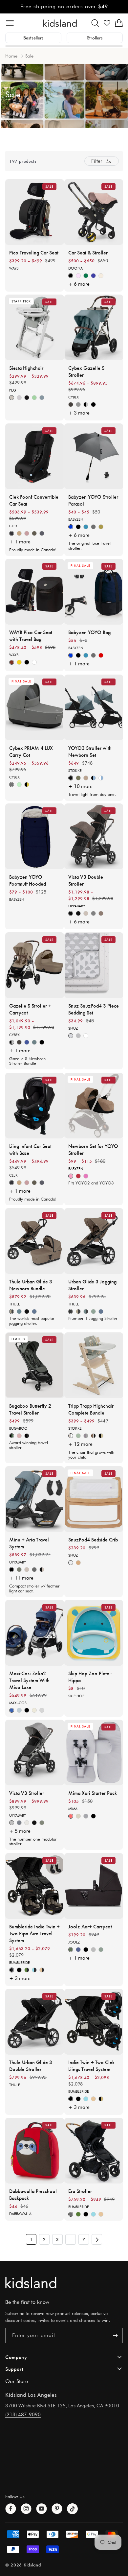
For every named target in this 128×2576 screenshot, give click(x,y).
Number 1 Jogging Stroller (93, 1318)
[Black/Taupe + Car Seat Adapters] (86, 778)
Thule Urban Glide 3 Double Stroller (31, 2065)
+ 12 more (80, 1444)
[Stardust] (34, 663)
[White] (71, 1563)
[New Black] (19, 1970)
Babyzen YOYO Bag (89, 632)
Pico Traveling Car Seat (34, 252)
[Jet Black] (27, 1312)
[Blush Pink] (78, 276)
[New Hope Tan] (34, 1710)
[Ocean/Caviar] (34, 1970)
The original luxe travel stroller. (89, 546)
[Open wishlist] (107, 23)
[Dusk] (71, 2214)
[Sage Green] (101, 1950)
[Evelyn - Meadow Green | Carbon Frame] (19, 1570)
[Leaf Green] (19, 785)
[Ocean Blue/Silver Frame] (27, 1042)
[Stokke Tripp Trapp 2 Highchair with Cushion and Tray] (94, 1365)
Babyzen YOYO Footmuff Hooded (28, 880)
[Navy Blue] (78, 1950)
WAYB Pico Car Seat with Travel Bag (31, 635)
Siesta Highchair (26, 368)
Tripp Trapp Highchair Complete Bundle (91, 1409)
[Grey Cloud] (78, 1036)
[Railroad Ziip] (12, 533)
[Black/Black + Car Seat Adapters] (71, 778)
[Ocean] (86, 2099)
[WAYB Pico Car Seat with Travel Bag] (35, 592)
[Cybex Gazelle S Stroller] (94, 327)
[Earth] (19, 663)
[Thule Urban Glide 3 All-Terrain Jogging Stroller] (94, 1241)
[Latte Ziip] (19, 533)
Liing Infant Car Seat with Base (30, 1149)
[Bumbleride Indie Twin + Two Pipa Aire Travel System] (35, 1886)
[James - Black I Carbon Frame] (78, 913)
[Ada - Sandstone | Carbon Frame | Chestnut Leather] (27, 1570)
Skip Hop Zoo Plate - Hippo (90, 1677)
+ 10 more (80, 786)
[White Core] (86, 1036)
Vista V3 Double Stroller (86, 880)
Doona (75, 268)
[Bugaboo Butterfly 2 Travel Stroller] (35, 1365)
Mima (73, 1809)
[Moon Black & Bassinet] (42, 1042)
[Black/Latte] (101, 2099)
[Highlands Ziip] (34, 533)
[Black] (78, 527)
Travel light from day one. (92, 794)
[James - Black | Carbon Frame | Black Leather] (12, 1570)
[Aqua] (86, 527)
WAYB (14, 268)
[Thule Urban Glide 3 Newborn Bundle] (35, 1241)
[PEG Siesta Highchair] (35, 327)
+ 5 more (20, 1831)
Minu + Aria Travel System (29, 1543)
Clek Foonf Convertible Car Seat (34, 500)
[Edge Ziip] (42, 533)
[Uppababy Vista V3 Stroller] (35, 1753)
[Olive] (78, 2214)
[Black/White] (93, 1816)
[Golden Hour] (12, 663)
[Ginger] (71, 1176)
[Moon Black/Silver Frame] (86, 405)
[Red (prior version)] (78, 1176)
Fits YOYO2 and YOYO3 (91, 1183)
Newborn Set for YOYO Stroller (93, 1149)
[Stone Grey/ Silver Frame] (78, 405)
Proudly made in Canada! (33, 550)
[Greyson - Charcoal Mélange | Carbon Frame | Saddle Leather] (34, 1570)
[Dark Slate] (34, 1312)
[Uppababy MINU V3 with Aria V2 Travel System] (35, 1499)
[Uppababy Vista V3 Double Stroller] (94, 836)
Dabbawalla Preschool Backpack (33, 2194)
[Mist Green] (93, 1312)
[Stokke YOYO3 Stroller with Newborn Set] (94, 707)
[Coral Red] (71, 1816)
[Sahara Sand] (101, 276)
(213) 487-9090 (23, 2415)
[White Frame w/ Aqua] (101, 778)
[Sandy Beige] (78, 1816)
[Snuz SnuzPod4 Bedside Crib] (94, 1499)
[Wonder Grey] (42, 398)
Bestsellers (33, 38)
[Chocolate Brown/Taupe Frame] (71, 405)
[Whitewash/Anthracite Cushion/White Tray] (71, 1436)
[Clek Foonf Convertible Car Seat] (35, 456)
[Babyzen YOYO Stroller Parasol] (94, 456)
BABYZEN (76, 519)
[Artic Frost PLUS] (42, 1710)
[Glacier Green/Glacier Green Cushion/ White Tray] (78, 1436)
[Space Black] (86, 1950)
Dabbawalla (20, 2214)
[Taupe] (101, 527)
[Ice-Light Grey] (19, 398)
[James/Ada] (42, 1570)
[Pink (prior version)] (86, 1176)
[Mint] (34, 398)
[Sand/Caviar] (42, 1970)
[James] (71, 913)
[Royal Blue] (93, 276)
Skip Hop (76, 1696)
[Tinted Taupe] (12, 1312)
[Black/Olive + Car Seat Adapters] (78, 778)
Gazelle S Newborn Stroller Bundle (27, 1061)
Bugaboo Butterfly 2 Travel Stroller (30, 1409)
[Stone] (86, 1816)
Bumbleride (20, 1962)
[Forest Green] (71, 1950)
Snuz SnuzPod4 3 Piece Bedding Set (94, 1009)
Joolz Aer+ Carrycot (90, 1926)
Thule (15, 1304)
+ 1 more (20, 542)
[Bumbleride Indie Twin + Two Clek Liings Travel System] (94, 2022)
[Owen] (101, 913)
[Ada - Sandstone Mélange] (86, 913)
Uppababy (77, 906)
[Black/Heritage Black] (27, 1436)
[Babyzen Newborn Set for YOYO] (94, 1106)
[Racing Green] (86, 276)
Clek (13, 526)
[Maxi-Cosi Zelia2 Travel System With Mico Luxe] (35, 1633)
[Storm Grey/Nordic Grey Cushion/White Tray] (86, 1436)
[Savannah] (27, 1823)
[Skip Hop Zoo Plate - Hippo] (94, 1633)
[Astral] (12, 398)
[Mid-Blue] (19, 1312)
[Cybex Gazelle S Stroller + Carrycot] (35, 965)
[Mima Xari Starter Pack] (94, 1753)
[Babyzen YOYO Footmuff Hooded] (35, 836)
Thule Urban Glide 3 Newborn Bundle (31, 1285)
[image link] (64, 2283)
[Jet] (27, 663)
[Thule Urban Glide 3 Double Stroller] (35, 2022)
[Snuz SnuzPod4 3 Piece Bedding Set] (94, 965)
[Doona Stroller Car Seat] (94, 212)
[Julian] (19, 1823)
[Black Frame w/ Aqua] (93, 778)
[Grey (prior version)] (93, 527)
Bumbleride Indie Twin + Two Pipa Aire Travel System (34, 1933)
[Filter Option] (102, 161)
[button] (95, 23)
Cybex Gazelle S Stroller (86, 371)
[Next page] (97, 2239)
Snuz (73, 1028)
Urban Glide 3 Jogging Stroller (92, 1285)
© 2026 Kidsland (23, 2565)
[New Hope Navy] (12, 1710)
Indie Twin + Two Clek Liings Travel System (91, 2065)
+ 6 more (79, 284)
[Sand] (93, 2099)
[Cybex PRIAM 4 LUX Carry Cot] (35, 707)
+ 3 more (79, 413)
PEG (13, 390)
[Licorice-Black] (27, 398)
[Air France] (71, 527)
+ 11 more (21, 1578)
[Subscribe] (115, 2336)
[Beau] (12, 1823)
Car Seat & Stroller (88, 252)
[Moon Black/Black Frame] (93, 405)
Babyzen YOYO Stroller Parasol (93, 500)
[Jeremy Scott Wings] (27, 785)
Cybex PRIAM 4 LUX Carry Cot (31, 751)
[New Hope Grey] (19, 1710)
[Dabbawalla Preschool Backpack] (35, 2151)
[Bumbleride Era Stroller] (94, 2151)
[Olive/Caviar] (27, 1970)
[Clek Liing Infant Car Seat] (35, 1106)
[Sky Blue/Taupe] (34, 1042)
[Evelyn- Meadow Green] (42, 1823)
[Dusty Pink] (19, 1436)
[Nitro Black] (71, 276)
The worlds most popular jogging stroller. (32, 1321)
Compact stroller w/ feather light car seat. (34, 1588)
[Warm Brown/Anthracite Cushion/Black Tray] (93, 1436)
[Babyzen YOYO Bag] (94, 592)
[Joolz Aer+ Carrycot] (94, 1886)
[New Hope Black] (27, 1710)
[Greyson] (93, 913)
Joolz (74, 1942)
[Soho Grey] (12, 785)
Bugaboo (18, 1428)
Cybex (74, 397)
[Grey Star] (71, 1036)
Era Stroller (80, 2191)
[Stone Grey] (93, 1950)
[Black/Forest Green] (12, 1436)
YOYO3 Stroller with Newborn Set (90, 751)
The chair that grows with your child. (91, 1455)
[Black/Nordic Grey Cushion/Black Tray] (101, 1436)
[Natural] (78, 1563)
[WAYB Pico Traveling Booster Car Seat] (35, 212)
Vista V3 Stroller (27, 1793)
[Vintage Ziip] (27, 533)
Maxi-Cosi (18, 1703)
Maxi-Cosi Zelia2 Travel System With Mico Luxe (29, 1680)
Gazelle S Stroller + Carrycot (30, 1009)
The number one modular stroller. (33, 1841)
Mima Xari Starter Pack (93, 1793)
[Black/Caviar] (12, 1970)
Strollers (95, 38)
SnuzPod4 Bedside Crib (93, 1539)
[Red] (101, 656)
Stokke (75, 771)
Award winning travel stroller (29, 1445)
